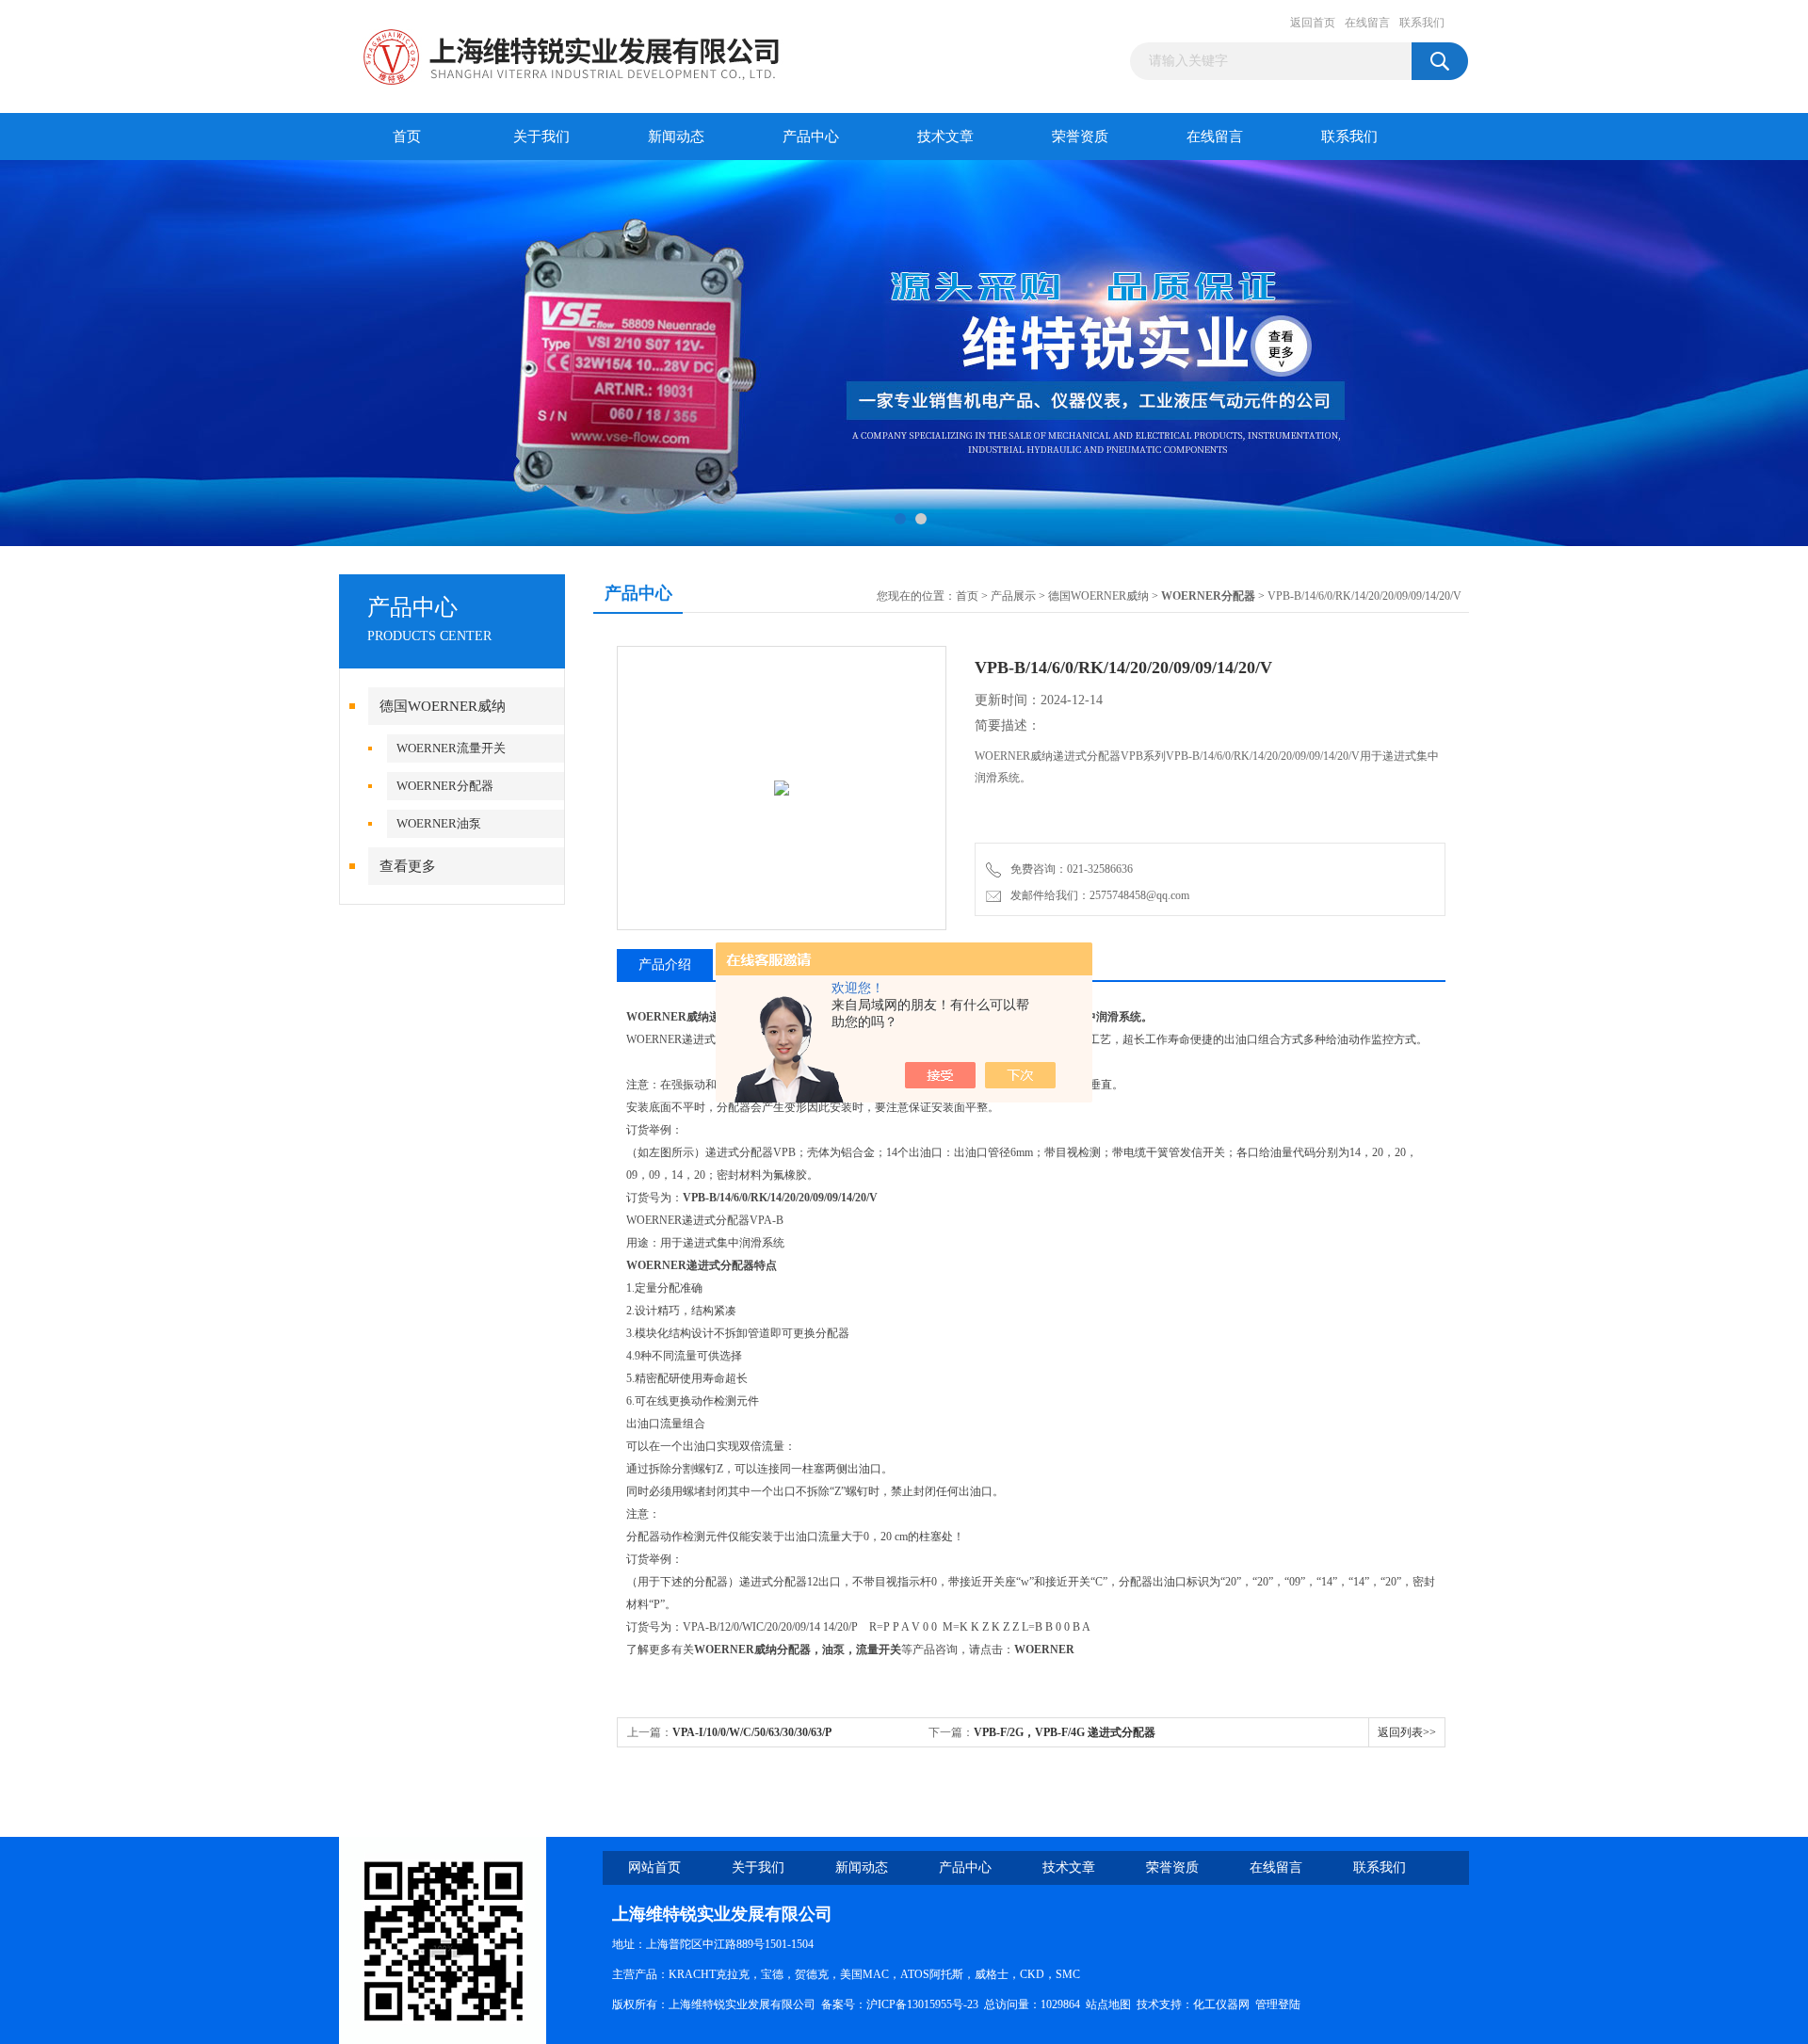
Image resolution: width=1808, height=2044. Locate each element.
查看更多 (408, 866)
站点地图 (1108, 2004)
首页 (407, 137)
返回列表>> (1407, 1732)
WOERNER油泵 (439, 823)
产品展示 (1013, 596)
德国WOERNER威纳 (443, 706)
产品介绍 (665, 965)
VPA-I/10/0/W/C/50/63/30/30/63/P (752, 1732)
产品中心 (811, 137)
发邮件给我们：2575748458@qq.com (1097, 895)
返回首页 (1313, 23)
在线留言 (1367, 23)
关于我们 (541, 137)
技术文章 (945, 137)
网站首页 (654, 1867)
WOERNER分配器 (445, 786)
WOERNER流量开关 (451, 748)
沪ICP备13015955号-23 (922, 2004)
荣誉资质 (1080, 137)
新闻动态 (676, 137)
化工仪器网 (1221, 2004)
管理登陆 (1278, 2004)
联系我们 (1422, 23)
